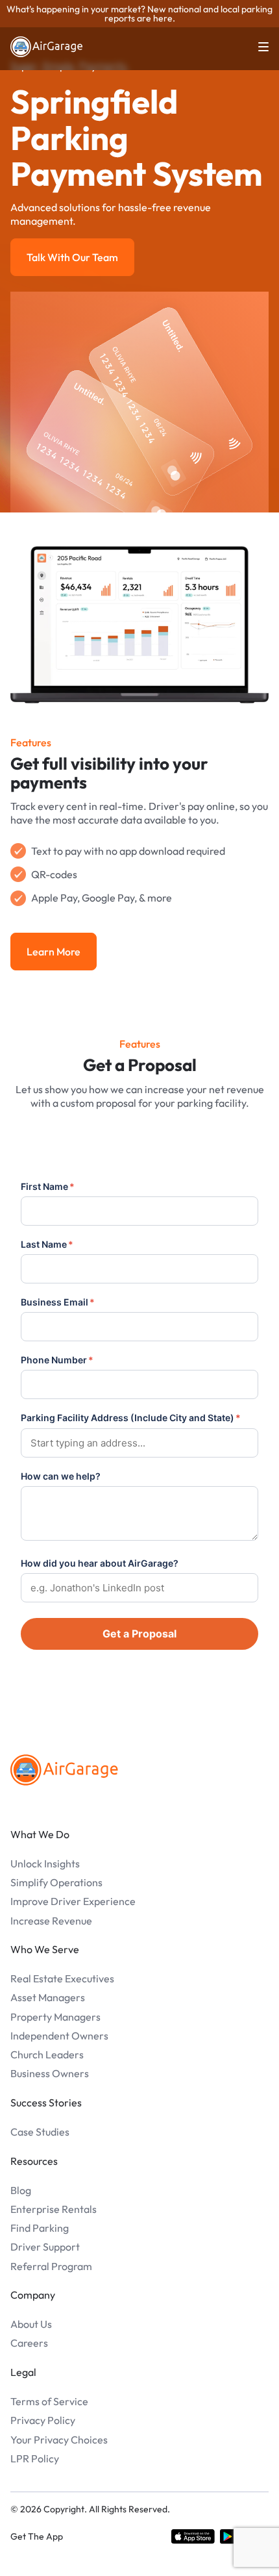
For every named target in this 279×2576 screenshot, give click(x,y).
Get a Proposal (139, 1634)
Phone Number (57, 1360)
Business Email (58, 1302)
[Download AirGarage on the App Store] (193, 2536)
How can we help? (61, 1476)
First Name (48, 1186)
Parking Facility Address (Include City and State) (131, 1418)
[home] (47, 47)
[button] (256, 47)
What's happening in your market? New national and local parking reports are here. (139, 14)
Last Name (47, 1244)
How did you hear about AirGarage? (100, 1563)
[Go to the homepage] (64, 1770)
